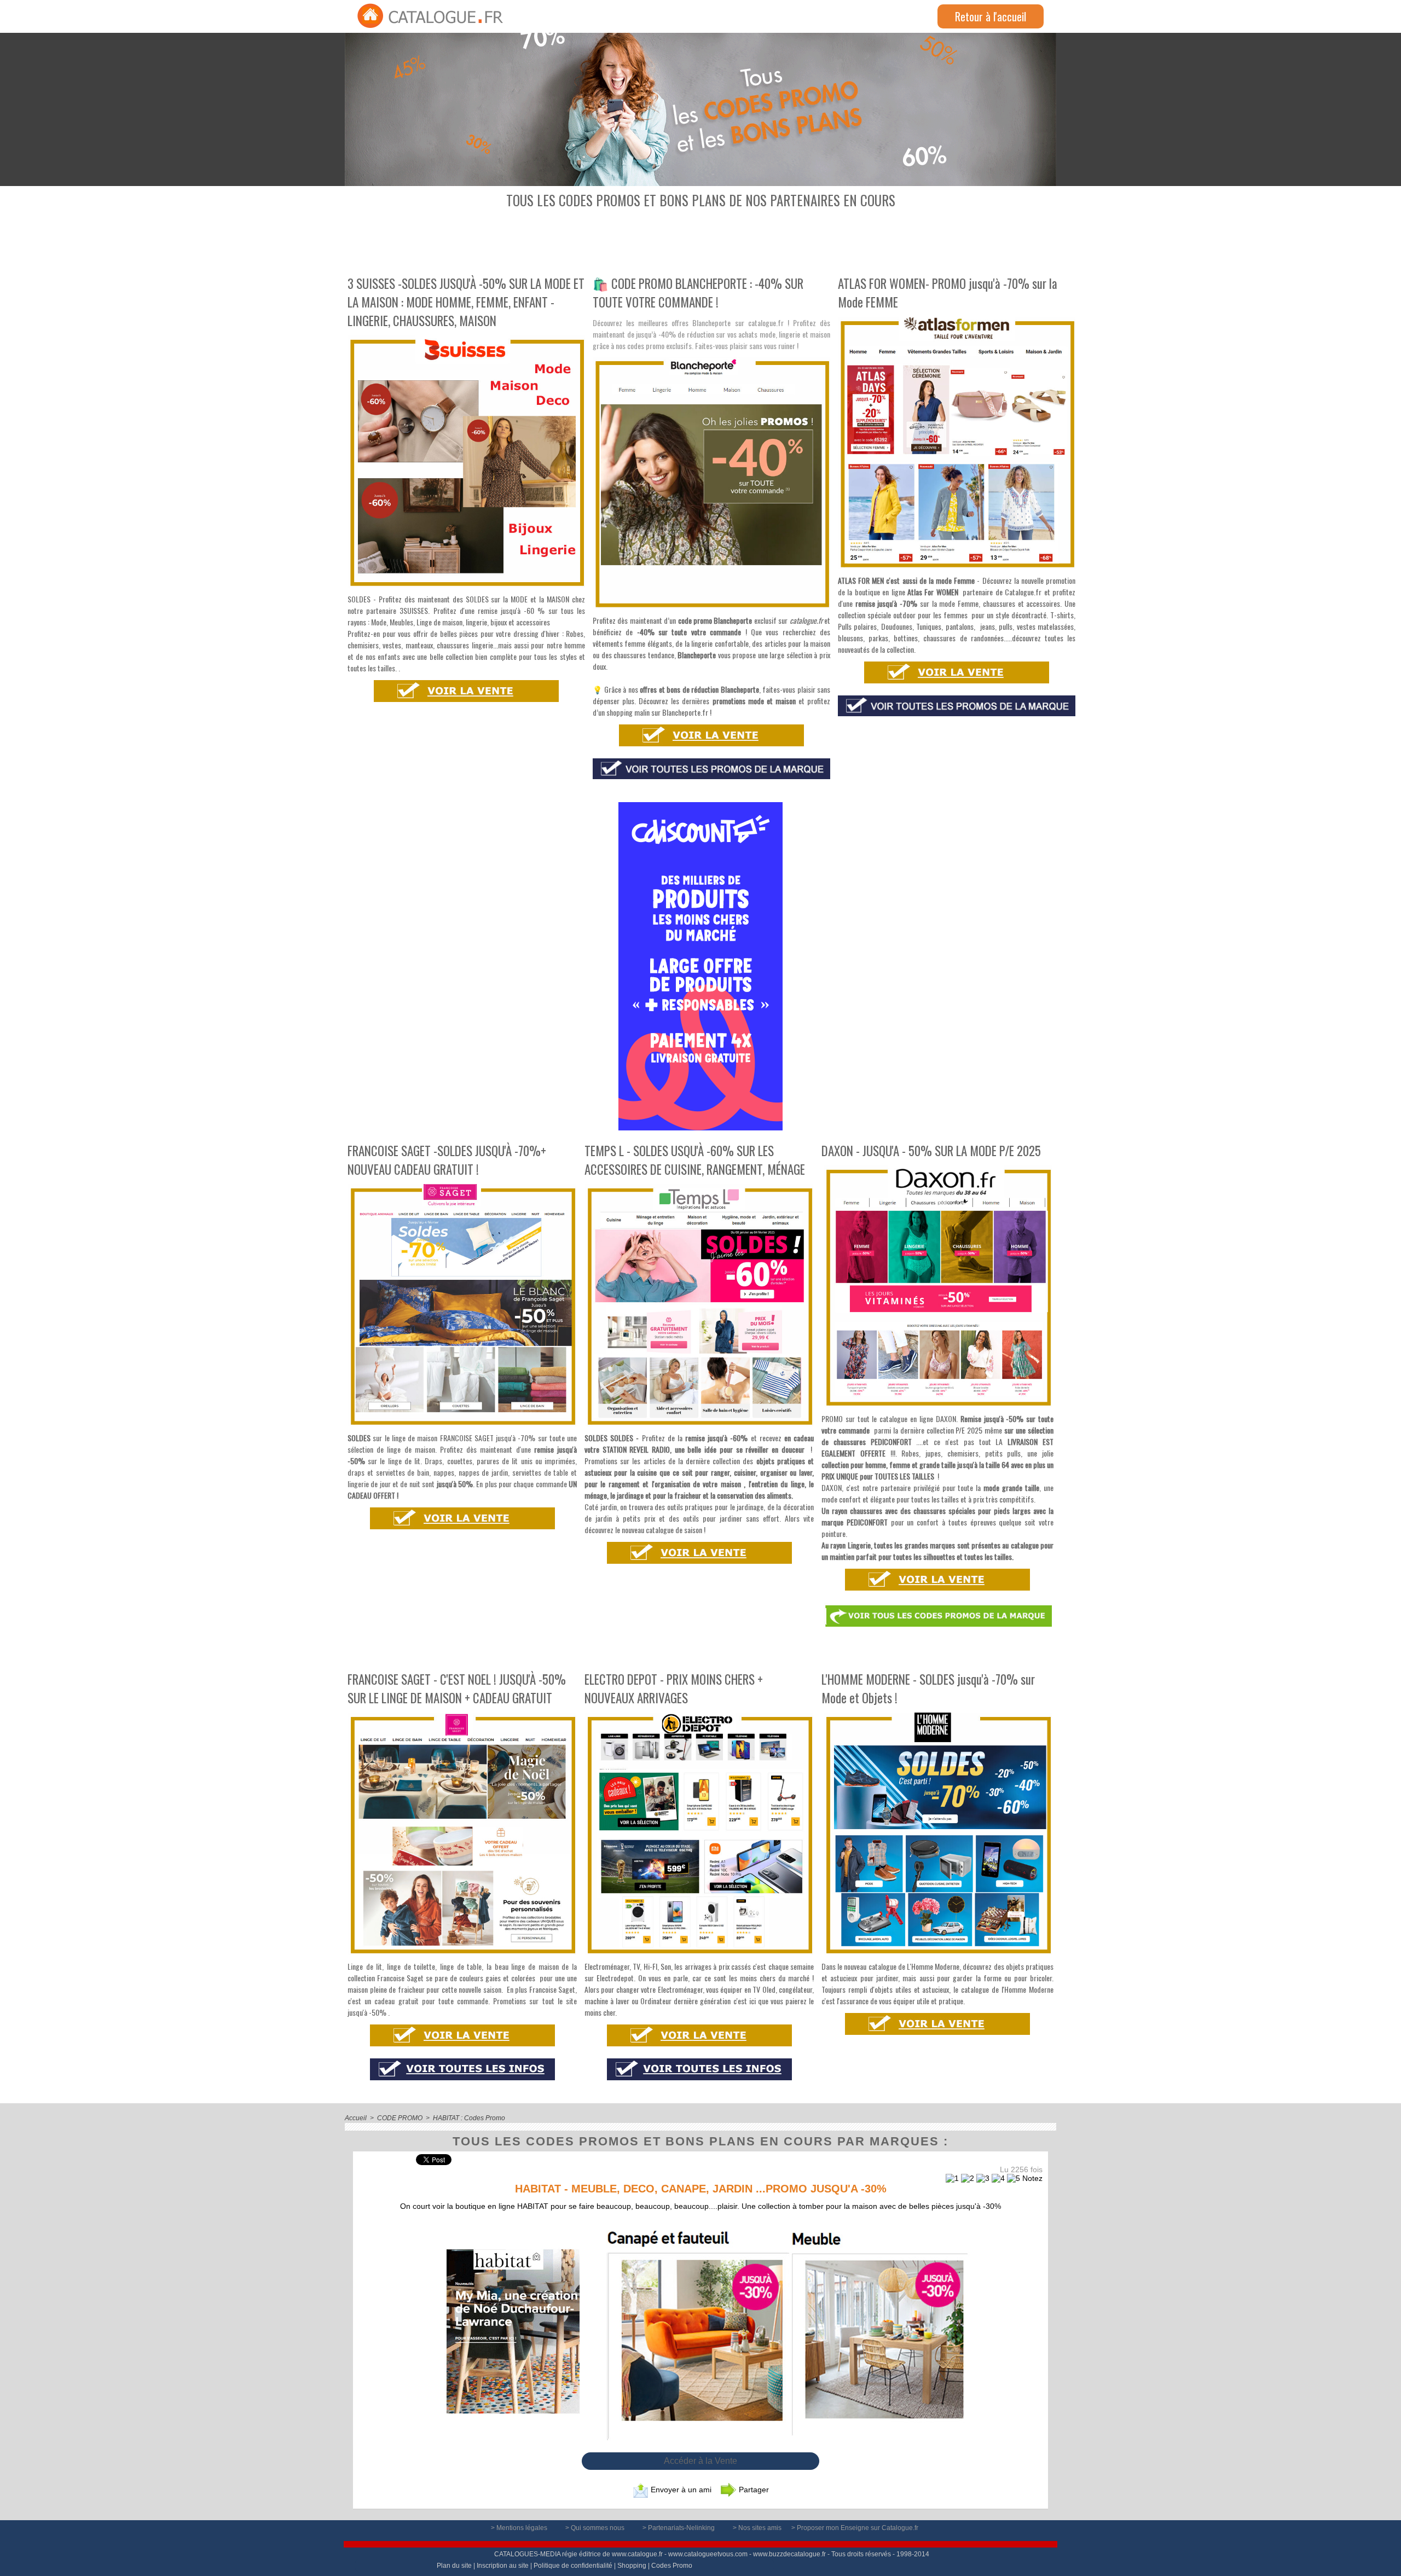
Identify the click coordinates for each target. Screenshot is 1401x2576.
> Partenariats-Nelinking (679, 2528)
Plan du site (454, 2566)
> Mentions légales (520, 2528)
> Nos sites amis (758, 2528)
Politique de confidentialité (573, 2566)
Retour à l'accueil (991, 16)
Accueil (356, 2118)
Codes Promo (672, 2566)
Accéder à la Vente (700, 2461)
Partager (753, 2490)
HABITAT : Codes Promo (469, 2118)
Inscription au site (503, 2566)
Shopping (632, 2566)
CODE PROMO (400, 2118)
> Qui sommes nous (596, 2528)
